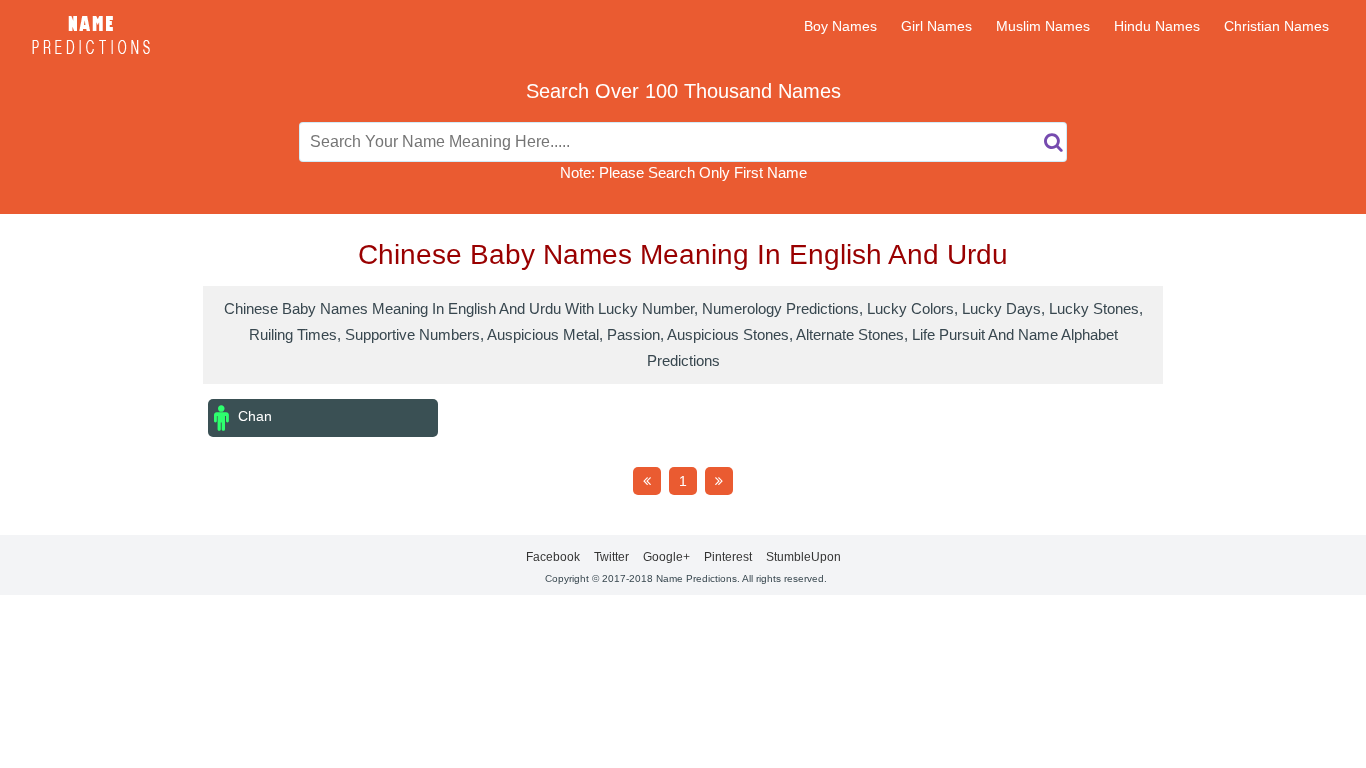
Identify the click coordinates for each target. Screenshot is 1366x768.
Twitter (611, 557)
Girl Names (936, 26)
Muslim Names (1043, 26)
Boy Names (840, 26)
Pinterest (728, 557)
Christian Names (1276, 26)
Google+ (666, 557)
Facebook (553, 557)
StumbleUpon (803, 557)
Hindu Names (1157, 26)
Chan (253, 416)
